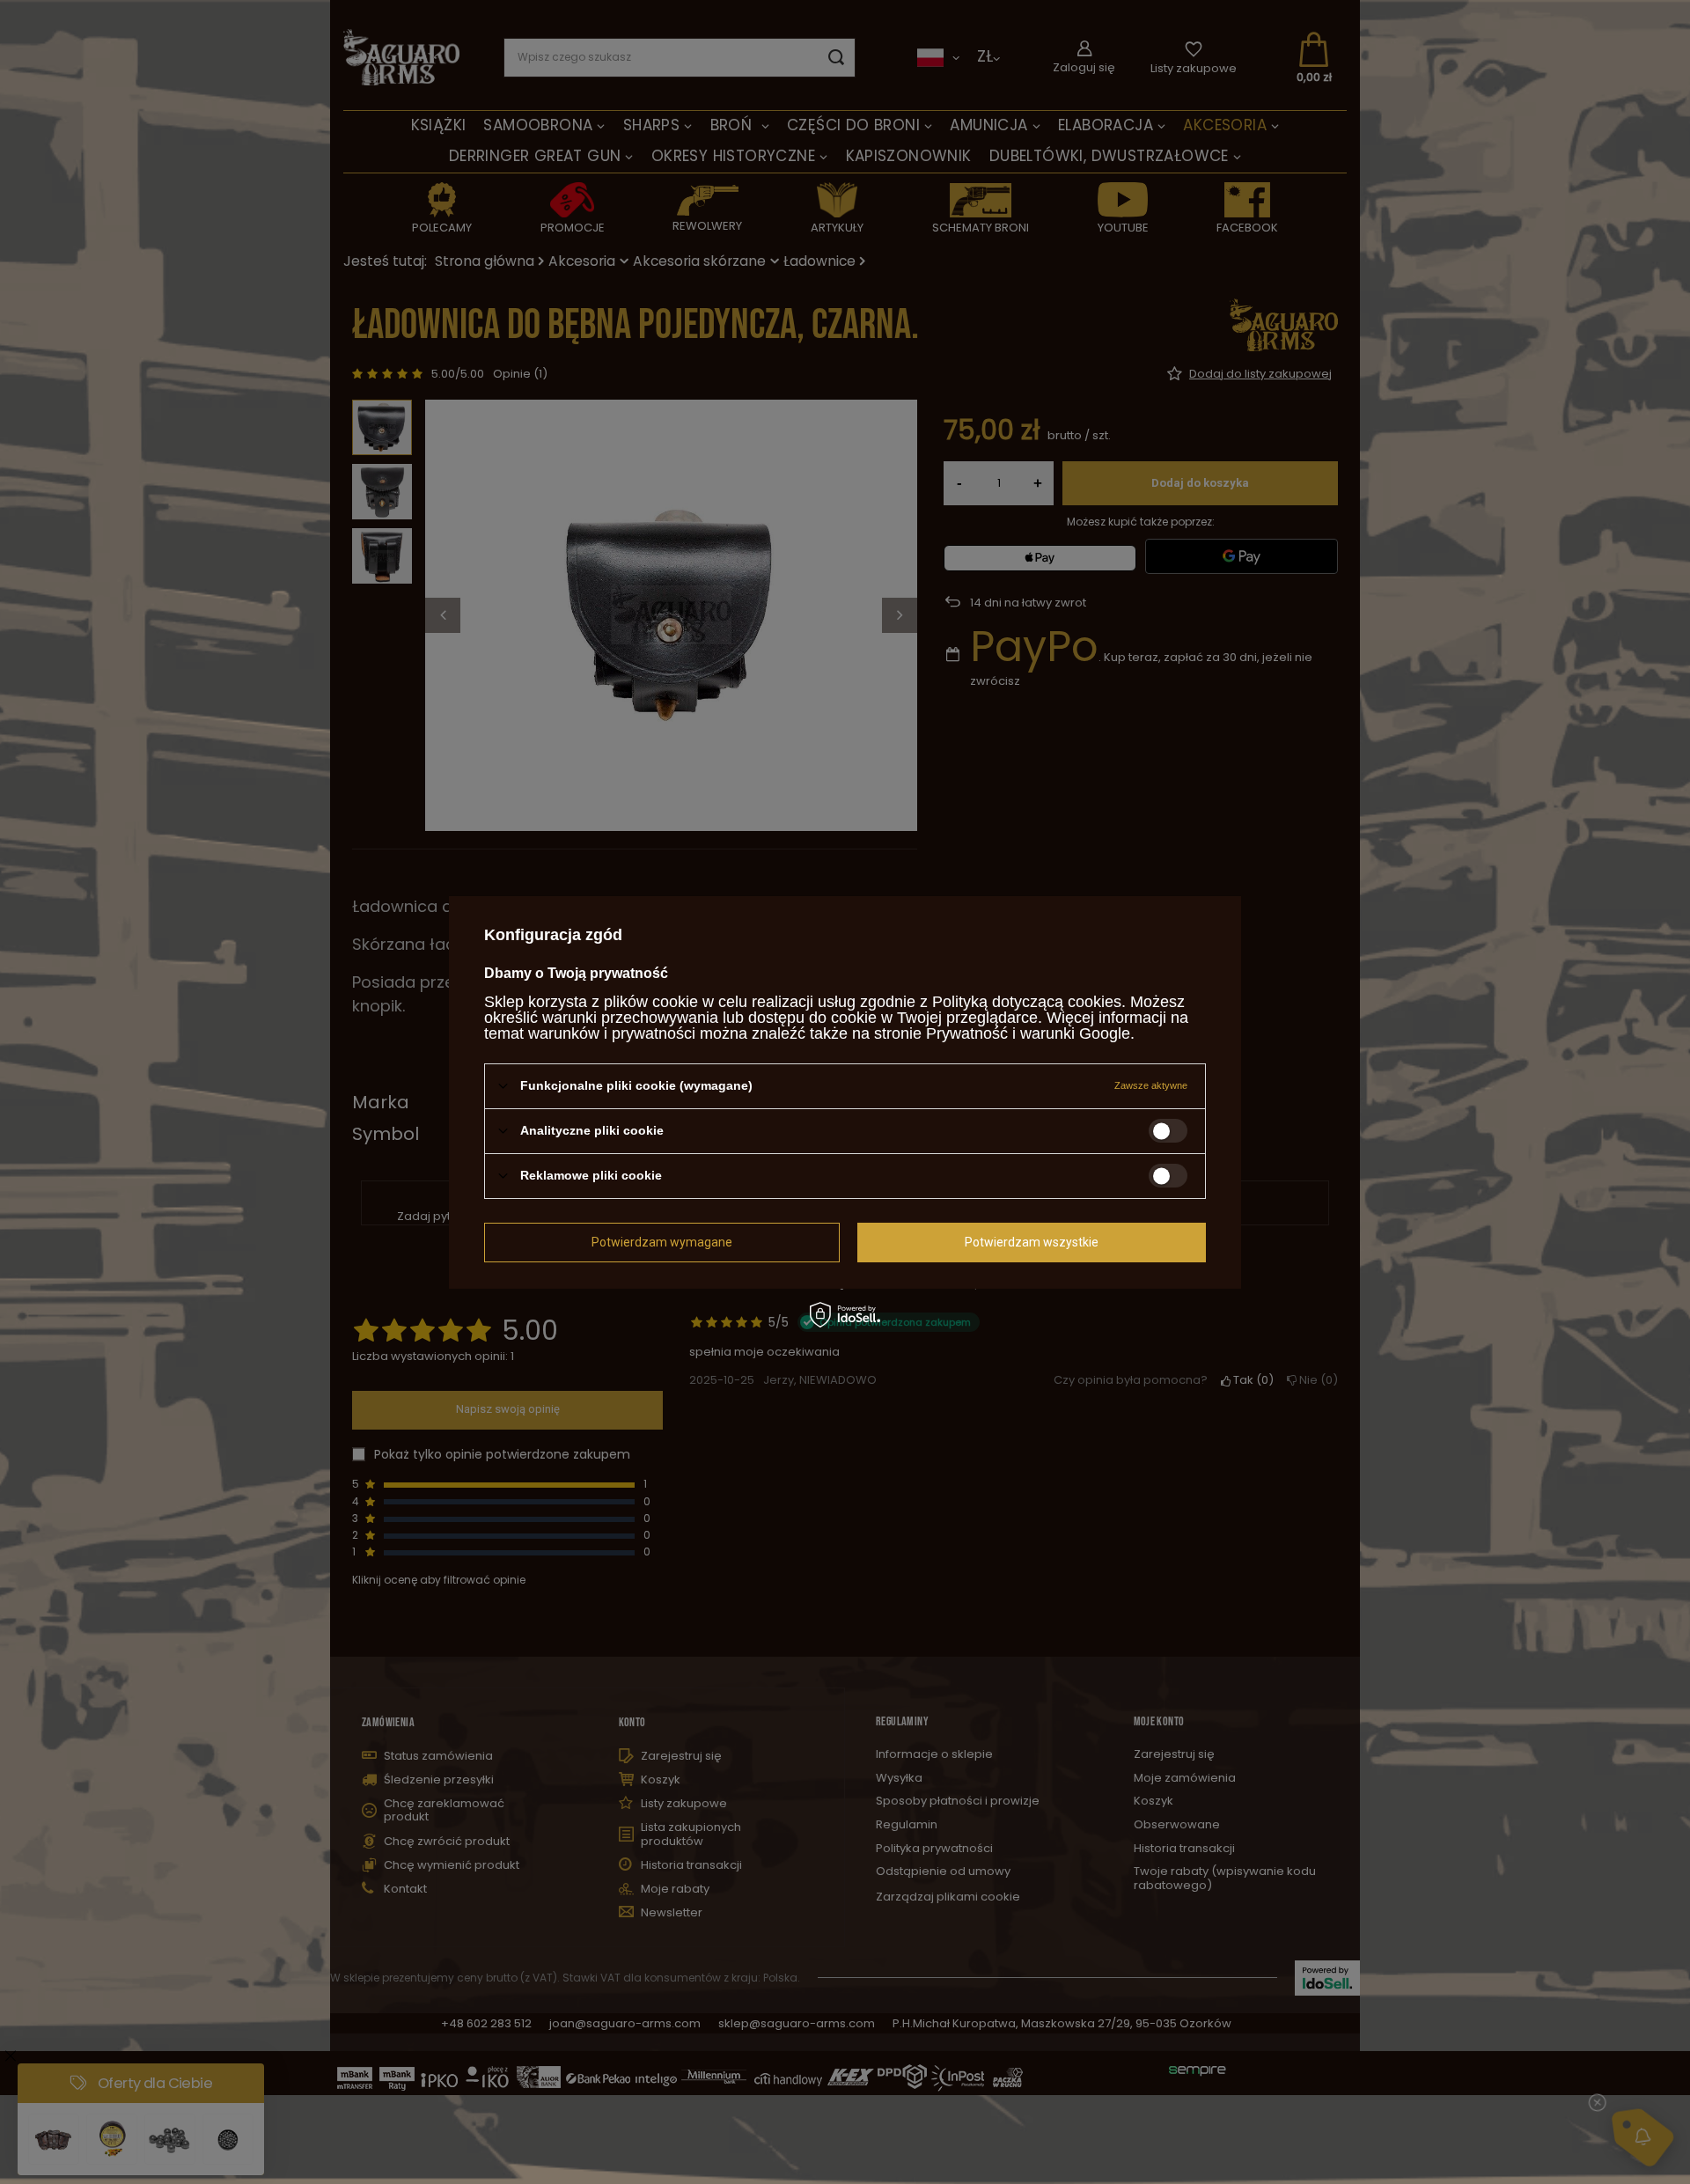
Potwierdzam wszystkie (1032, 1242)
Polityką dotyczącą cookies (1027, 1001)
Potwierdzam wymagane (662, 1242)
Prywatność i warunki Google (1028, 1033)
